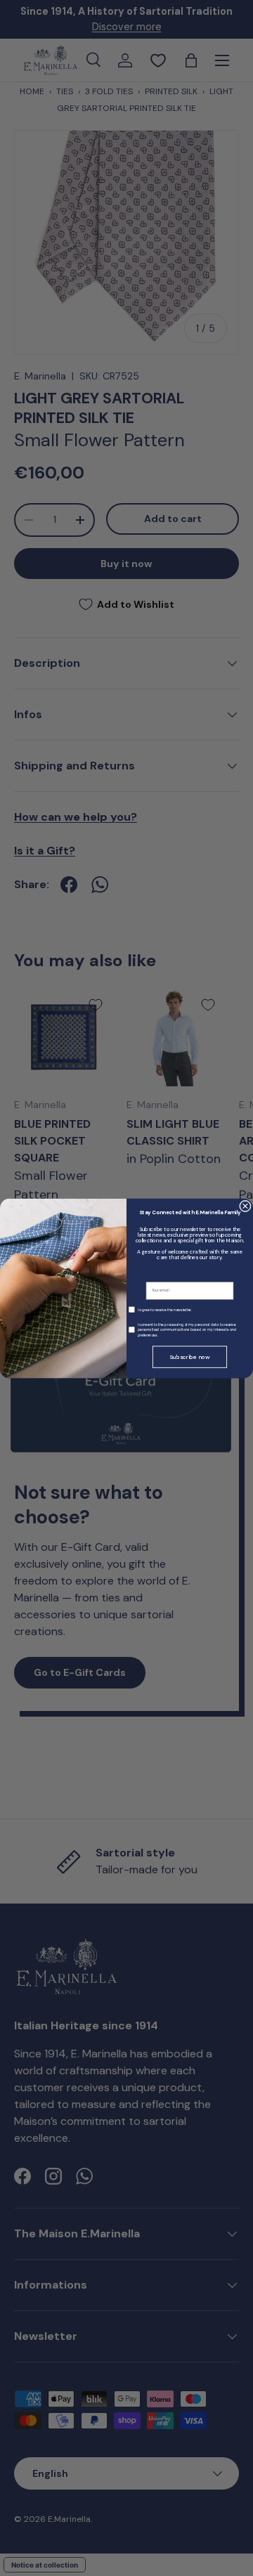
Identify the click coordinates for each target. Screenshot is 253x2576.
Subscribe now (190, 1357)
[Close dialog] (246, 1206)
